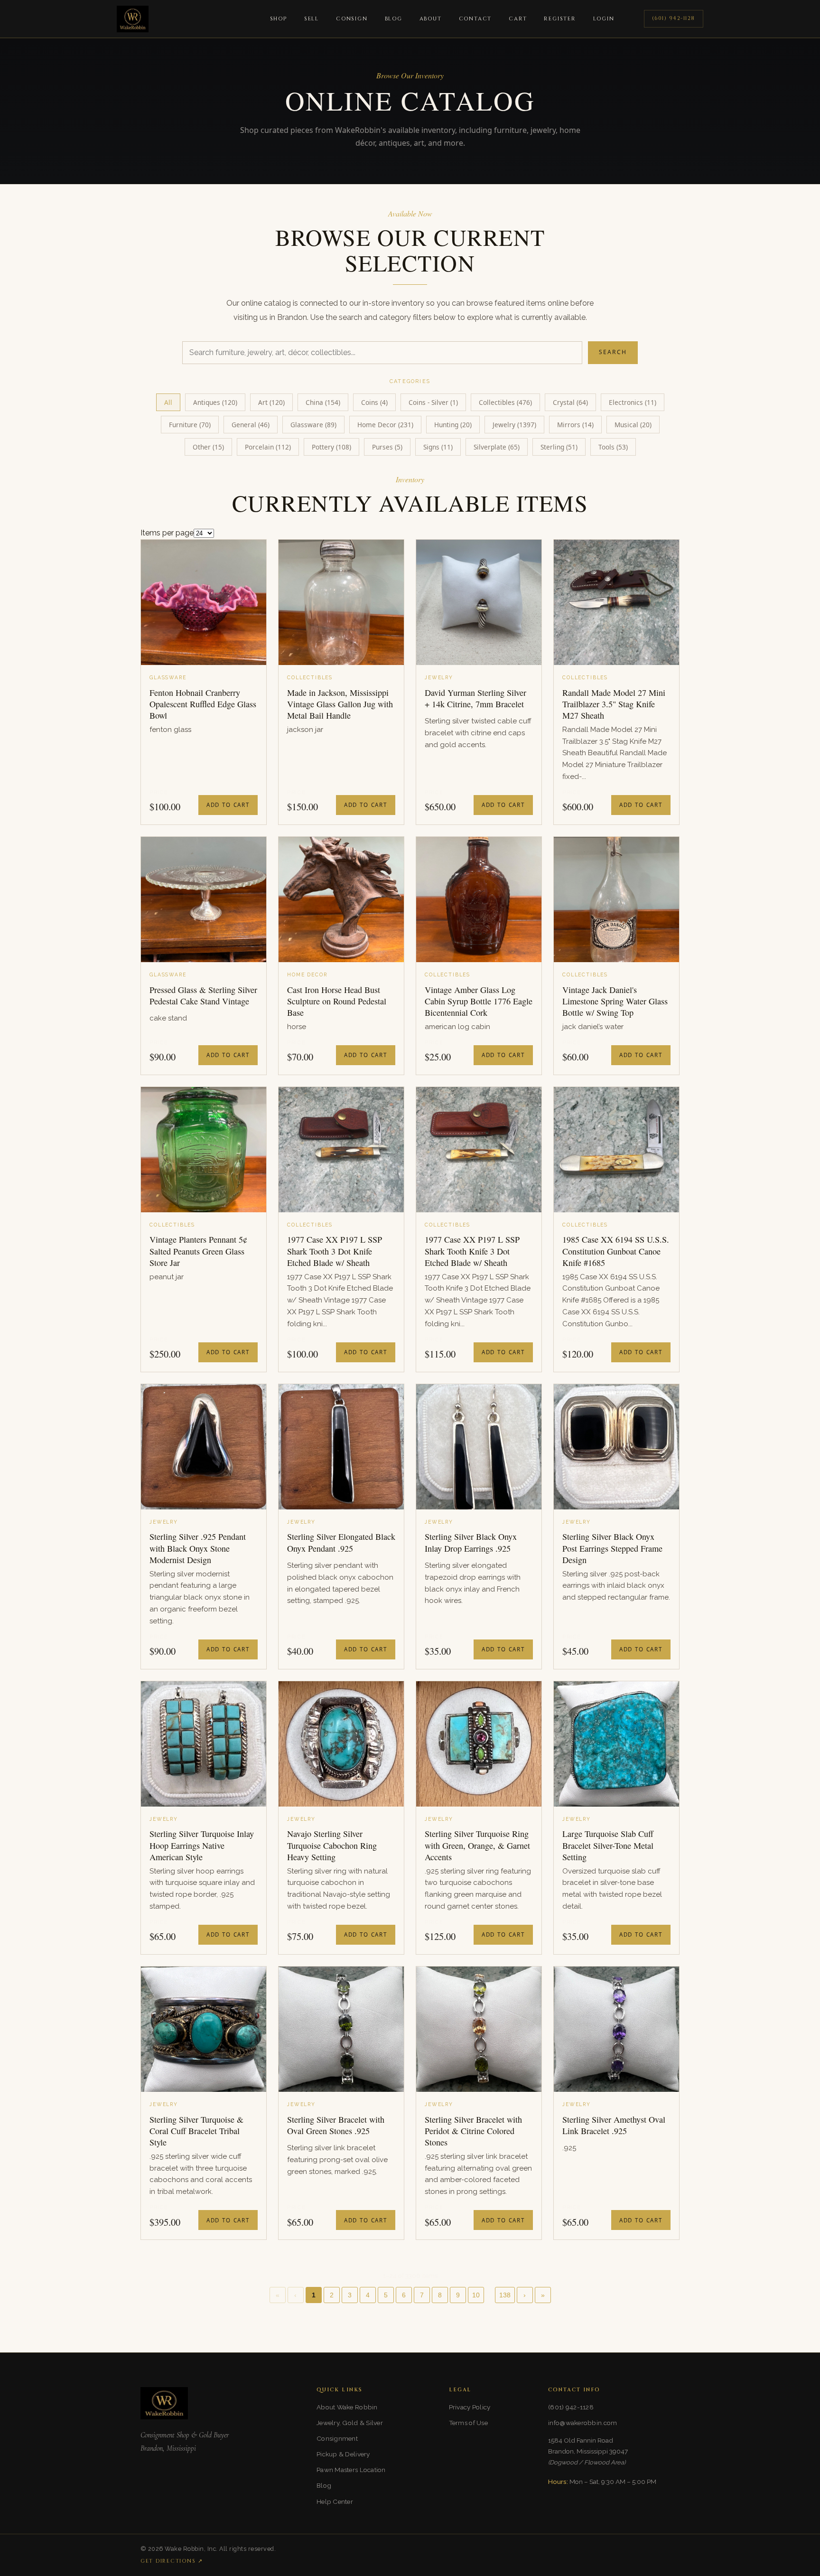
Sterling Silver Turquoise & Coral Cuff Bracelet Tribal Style (196, 2131)
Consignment (337, 2438)
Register (560, 19)
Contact (475, 19)
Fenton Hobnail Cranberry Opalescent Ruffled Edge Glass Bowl (203, 704)
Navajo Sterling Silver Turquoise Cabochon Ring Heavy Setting (332, 1845)
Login (604, 19)
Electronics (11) (633, 402)
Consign (352, 19)
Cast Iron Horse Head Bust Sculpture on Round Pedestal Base (337, 1001)
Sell (312, 19)
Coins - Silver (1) (433, 402)
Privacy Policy (470, 2407)
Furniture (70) (190, 425)
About (431, 19)
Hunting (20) (453, 425)
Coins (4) (374, 402)
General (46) (251, 425)
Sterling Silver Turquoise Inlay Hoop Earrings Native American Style (202, 1845)
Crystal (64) (570, 402)
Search (613, 352)
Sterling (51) (559, 447)
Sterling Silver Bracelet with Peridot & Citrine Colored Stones (473, 2131)
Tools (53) (613, 447)
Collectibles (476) (505, 402)
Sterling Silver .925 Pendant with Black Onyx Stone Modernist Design (198, 1548)
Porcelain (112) (268, 447)
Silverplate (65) (497, 447)
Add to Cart (228, 805)
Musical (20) (633, 425)
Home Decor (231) (385, 425)
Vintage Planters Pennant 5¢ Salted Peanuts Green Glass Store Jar (198, 1251)
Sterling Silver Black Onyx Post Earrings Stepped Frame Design (612, 1548)
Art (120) (271, 402)
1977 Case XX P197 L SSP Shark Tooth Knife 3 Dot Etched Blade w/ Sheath (472, 1251)
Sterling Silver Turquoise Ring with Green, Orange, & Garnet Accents (477, 1845)
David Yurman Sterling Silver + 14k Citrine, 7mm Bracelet (475, 698)
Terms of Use (468, 2423)
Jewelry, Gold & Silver (350, 2423)
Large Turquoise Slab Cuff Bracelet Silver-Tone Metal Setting (608, 1845)
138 (505, 2295)
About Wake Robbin (347, 2407)
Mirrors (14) (575, 425)
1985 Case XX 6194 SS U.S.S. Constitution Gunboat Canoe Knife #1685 (616, 1251)
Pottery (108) (331, 447)
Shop (279, 19)
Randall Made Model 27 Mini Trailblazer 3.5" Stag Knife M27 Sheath (614, 704)
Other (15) (208, 447)
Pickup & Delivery (343, 2454)
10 (476, 2295)
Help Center (335, 2501)
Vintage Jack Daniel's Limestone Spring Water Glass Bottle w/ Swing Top (615, 1001)
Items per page (167, 533)
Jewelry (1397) (514, 425)
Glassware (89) (313, 425)
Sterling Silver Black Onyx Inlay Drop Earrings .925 (471, 1542)
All (168, 402)
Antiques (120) (215, 402)
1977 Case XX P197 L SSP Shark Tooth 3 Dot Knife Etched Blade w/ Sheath (335, 1251)
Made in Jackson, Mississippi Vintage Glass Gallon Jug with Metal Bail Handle (340, 704)
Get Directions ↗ (172, 2561)
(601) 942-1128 (674, 18)
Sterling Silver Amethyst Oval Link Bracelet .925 (614, 2125)
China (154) (323, 402)
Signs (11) (438, 447)
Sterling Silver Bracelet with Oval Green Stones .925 (336, 2125)
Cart (518, 19)
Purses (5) (387, 447)
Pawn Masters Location (351, 2470)
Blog (394, 19)
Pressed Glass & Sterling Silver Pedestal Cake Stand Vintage (203, 995)
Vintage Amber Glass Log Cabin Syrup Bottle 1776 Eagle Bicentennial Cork (479, 1001)
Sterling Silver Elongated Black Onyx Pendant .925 (341, 1542)
